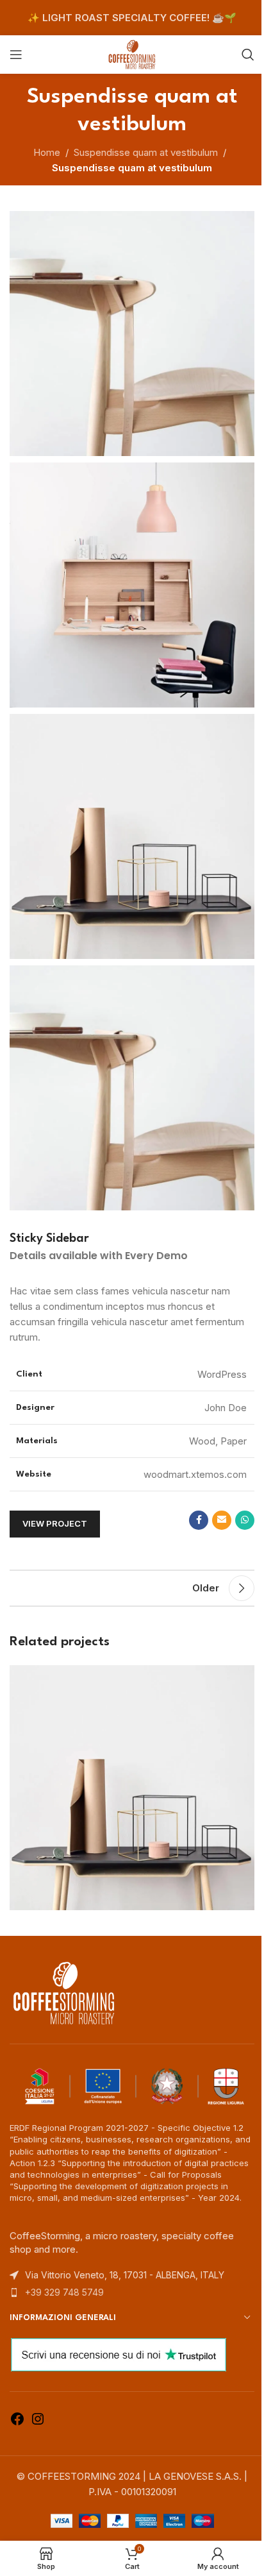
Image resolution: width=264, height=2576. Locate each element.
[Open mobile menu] (16, 55)
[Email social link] (222, 1520)
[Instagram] (38, 2423)
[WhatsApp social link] (245, 1520)
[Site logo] (132, 54)
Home (47, 152)
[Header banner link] (132, 18)
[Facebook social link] (199, 1520)
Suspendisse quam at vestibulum (146, 152)
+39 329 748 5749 (64, 2292)
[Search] (248, 55)
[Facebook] (17, 2423)
